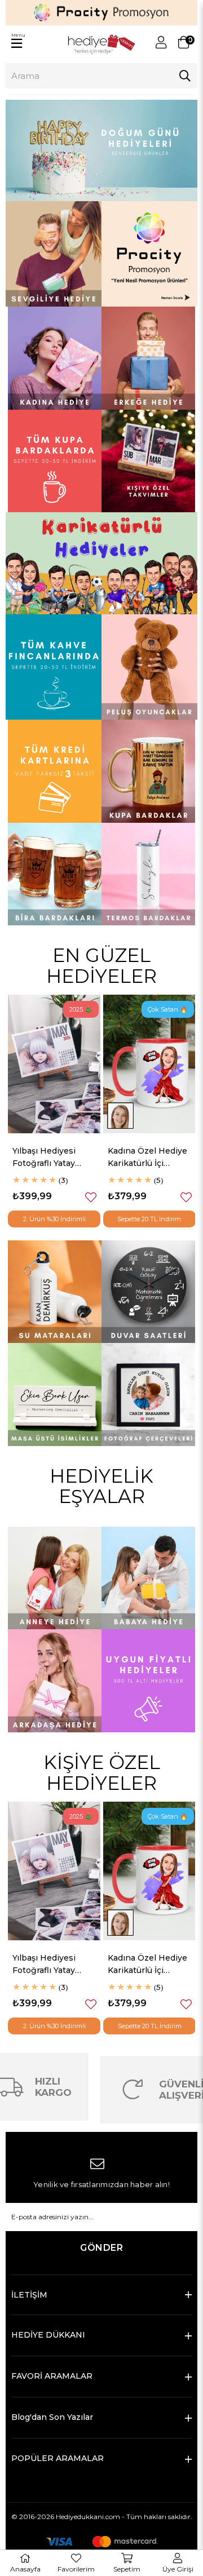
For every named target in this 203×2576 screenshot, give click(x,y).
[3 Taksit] (55, 771)
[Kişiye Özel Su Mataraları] (55, 1292)
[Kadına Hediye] (55, 358)
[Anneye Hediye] (55, 1578)
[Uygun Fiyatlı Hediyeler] (148, 1681)
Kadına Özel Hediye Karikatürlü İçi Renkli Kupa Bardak (53, 1158)
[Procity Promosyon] (149, 254)
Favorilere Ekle (91, 1197)
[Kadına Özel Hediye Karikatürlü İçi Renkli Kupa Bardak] (54, 1064)
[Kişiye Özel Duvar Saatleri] (148, 1292)
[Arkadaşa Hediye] (55, 1681)
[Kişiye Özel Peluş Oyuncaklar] (149, 667)
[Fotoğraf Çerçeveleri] (148, 1395)
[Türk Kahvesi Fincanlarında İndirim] (54, 667)
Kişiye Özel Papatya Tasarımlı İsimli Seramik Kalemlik (147, 1158)
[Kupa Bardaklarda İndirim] (55, 461)
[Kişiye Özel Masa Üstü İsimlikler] (55, 1395)
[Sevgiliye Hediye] (54, 254)
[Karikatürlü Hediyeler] (101, 563)
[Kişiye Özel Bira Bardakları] (55, 874)
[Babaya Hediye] (148, 1578)
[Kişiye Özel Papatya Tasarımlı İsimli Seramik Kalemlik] (149, 1064)
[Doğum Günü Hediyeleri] (101, 151)
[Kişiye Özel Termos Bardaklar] (148, 874)
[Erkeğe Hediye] (148, 358)
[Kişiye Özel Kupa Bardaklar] (148, 771)
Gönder (101, 2248)
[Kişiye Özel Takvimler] (148, 461)
